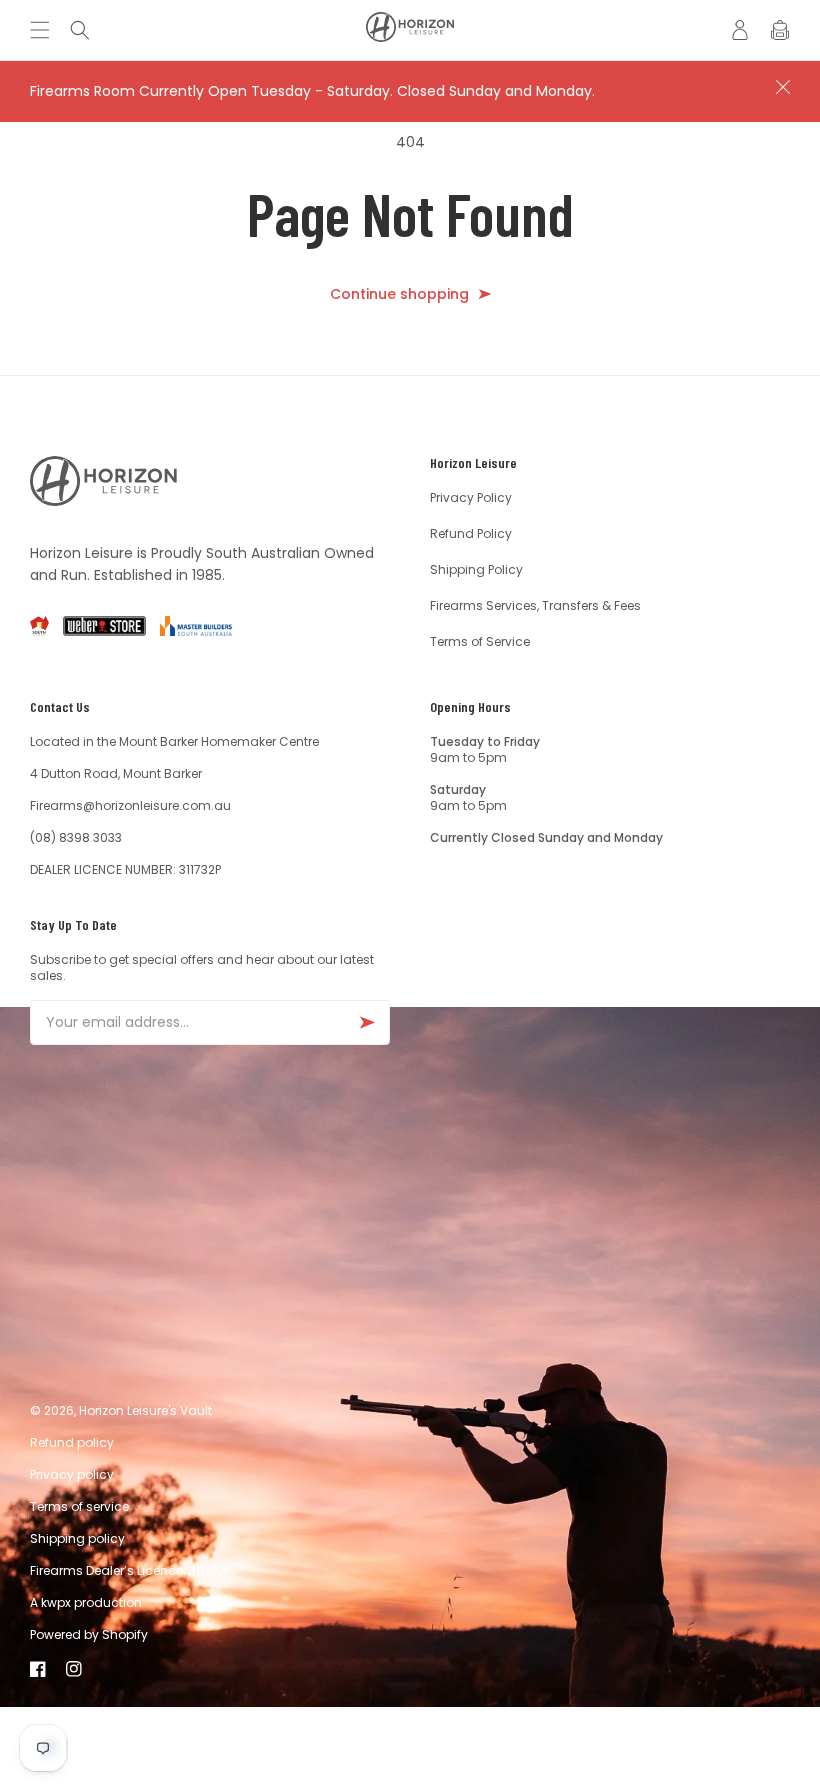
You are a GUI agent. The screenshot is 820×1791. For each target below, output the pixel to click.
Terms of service (79, 1506)
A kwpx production (86, 1602)
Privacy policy (72, 1474)
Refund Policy (471, 533)
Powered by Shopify (89, 1634)
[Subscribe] (367, 1022)
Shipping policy (77, 1538)
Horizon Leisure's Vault (145, 1410)
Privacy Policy (471, 498)
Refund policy (72, 1442)
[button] (45, 30)
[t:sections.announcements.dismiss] (783, 87)
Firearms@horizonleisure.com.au (130, 805)
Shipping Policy (476, 569)
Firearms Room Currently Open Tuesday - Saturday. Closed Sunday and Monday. (312, 91)
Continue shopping (399, 294)
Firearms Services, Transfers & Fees (535, 605)
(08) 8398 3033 (76, 837)
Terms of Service (480, 641)
